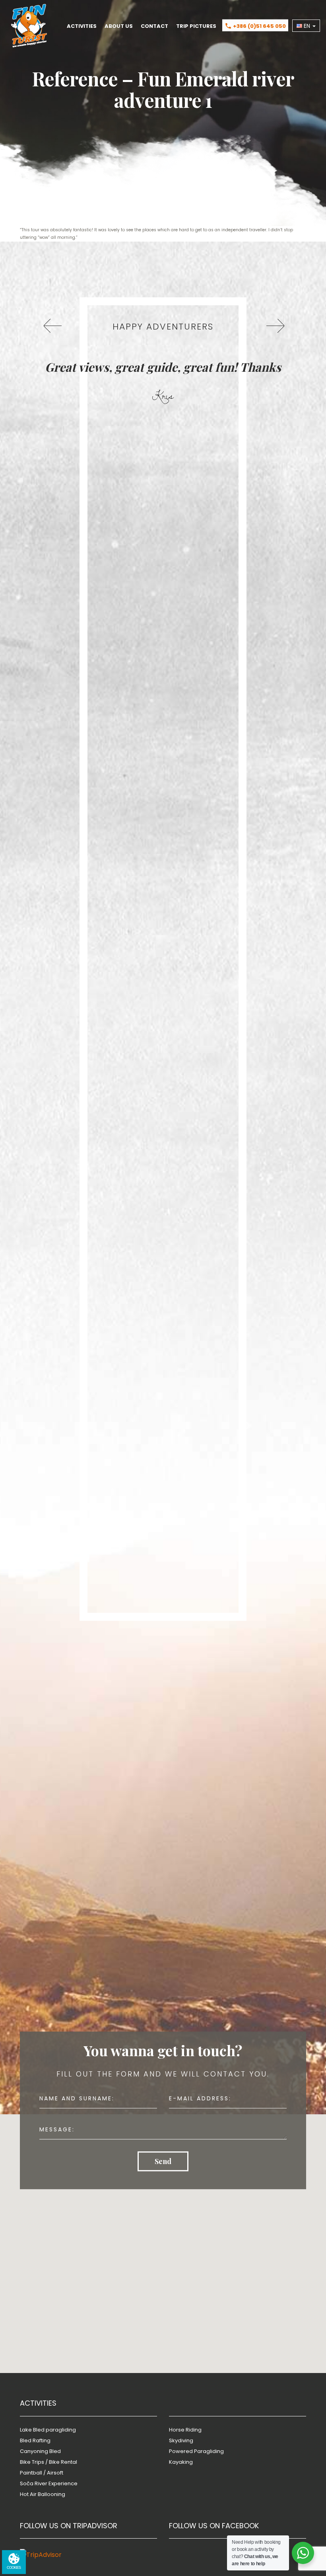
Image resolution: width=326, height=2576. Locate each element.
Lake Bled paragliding (48, 2430)
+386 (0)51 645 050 (255, 26)
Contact (154, 26)
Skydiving (181, 2440)
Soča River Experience (49, 2483)
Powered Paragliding (196, 2451)
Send (163, 2161)
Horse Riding (185, 2430)
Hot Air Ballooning (43, 2494)
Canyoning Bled (40, 2451)
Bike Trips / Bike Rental (49, 2462)
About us (119, 26)
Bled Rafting (35, 2440)
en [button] (307, 26)
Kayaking (181, 2462)
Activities (82, 26)
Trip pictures (196, 26)
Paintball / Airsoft (42, 2473)
